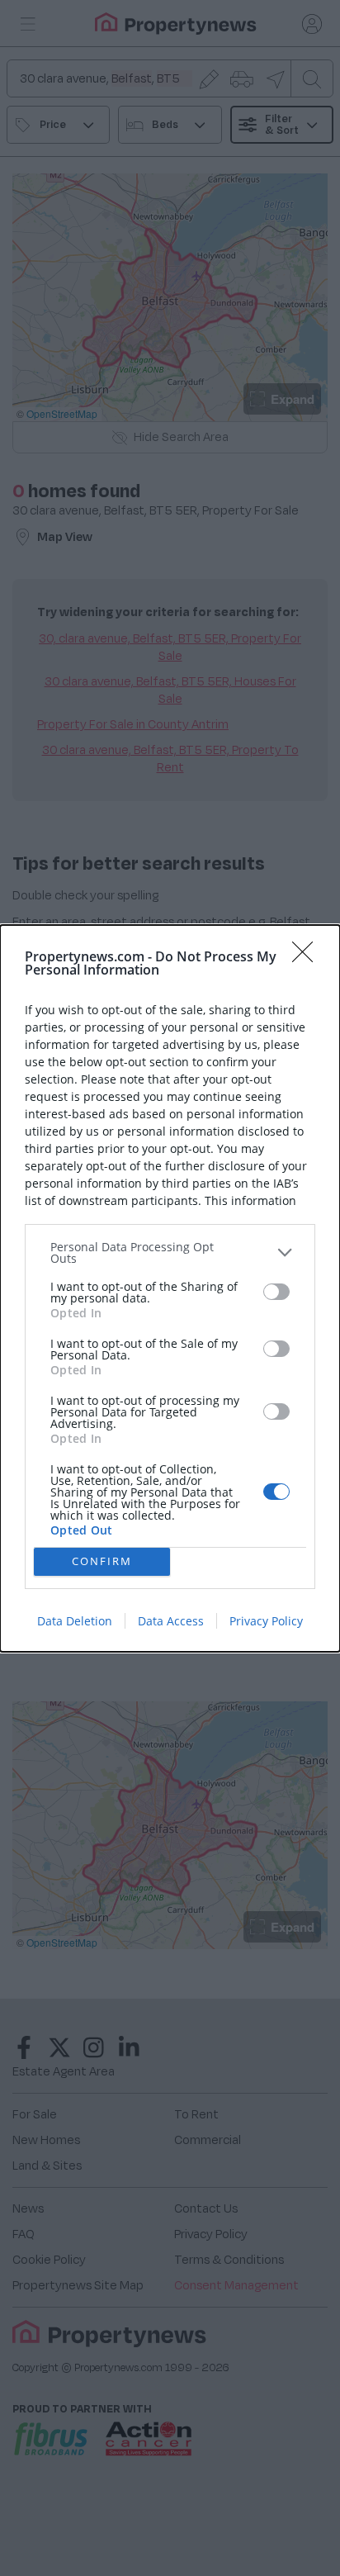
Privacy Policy (266, 1621)
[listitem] (170, 1253)
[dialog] (170, 1288)
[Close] (308, 957)
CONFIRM (102, 1561)
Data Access (171, 1621)
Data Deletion (75, 1621)
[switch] (276, 1292)
